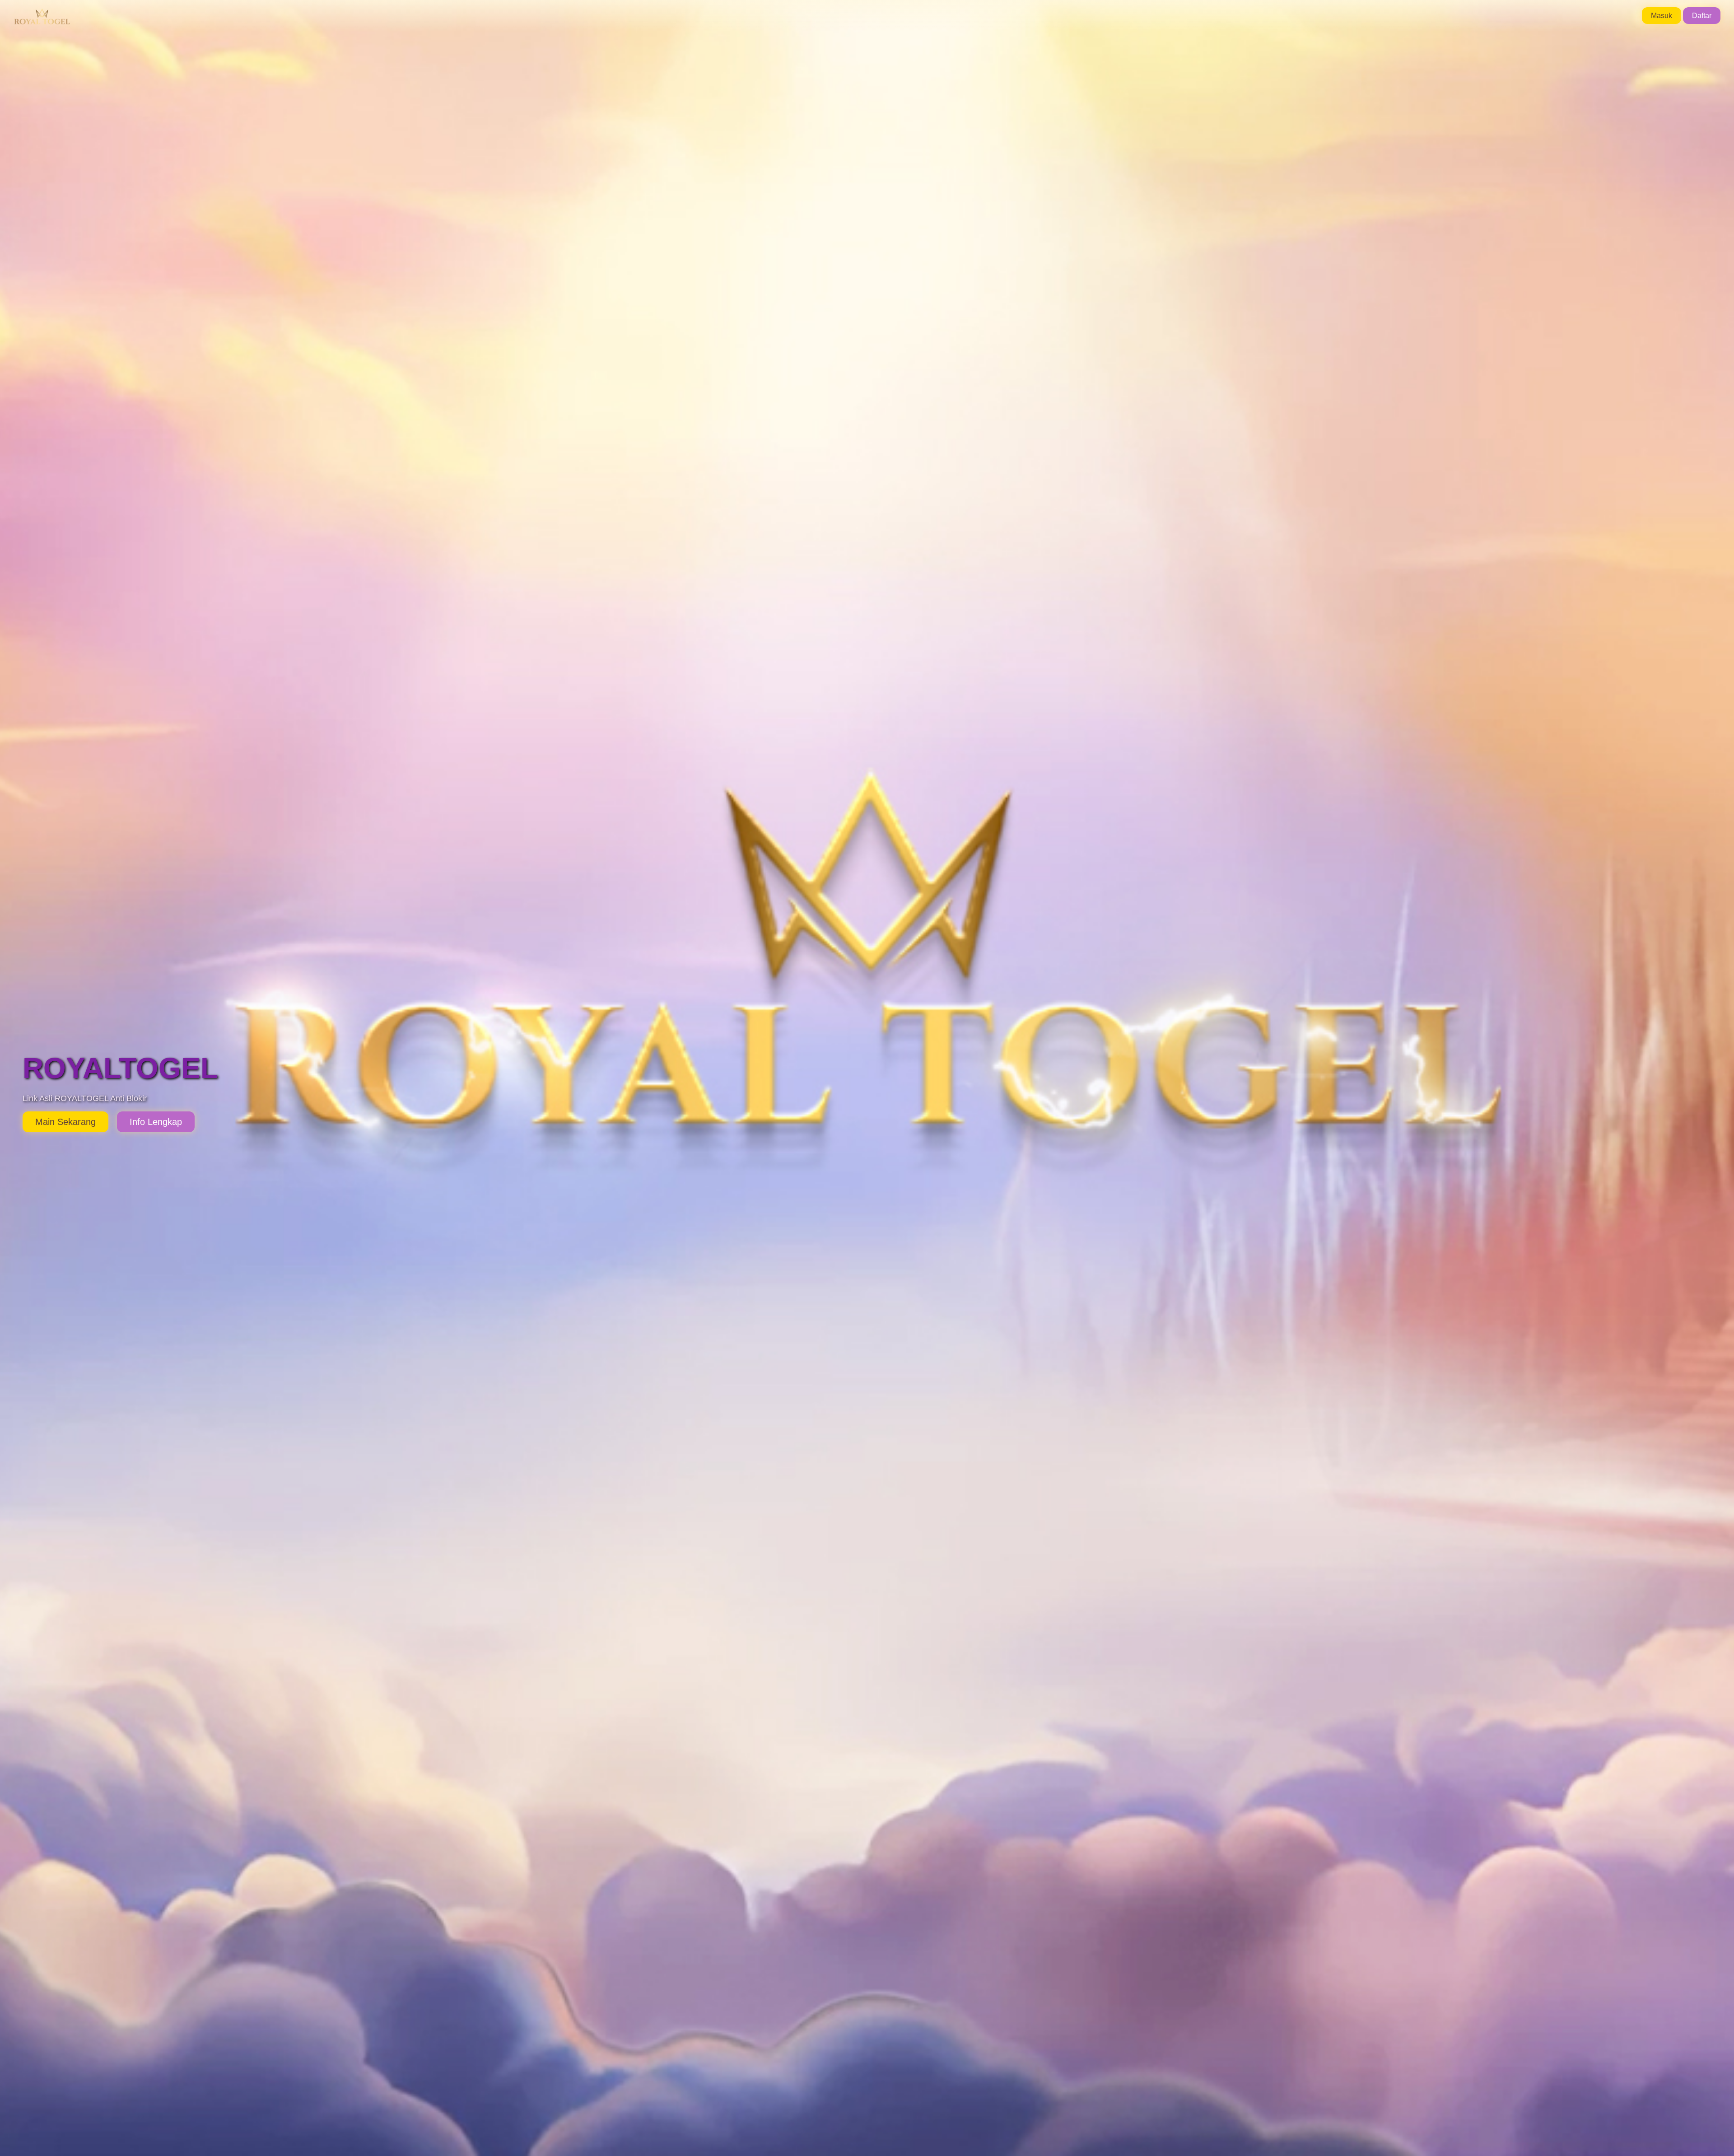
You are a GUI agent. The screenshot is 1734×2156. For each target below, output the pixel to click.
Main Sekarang (65, 1122)
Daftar (1702, 16)
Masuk (1662, 16)
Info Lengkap (156, 1122)
